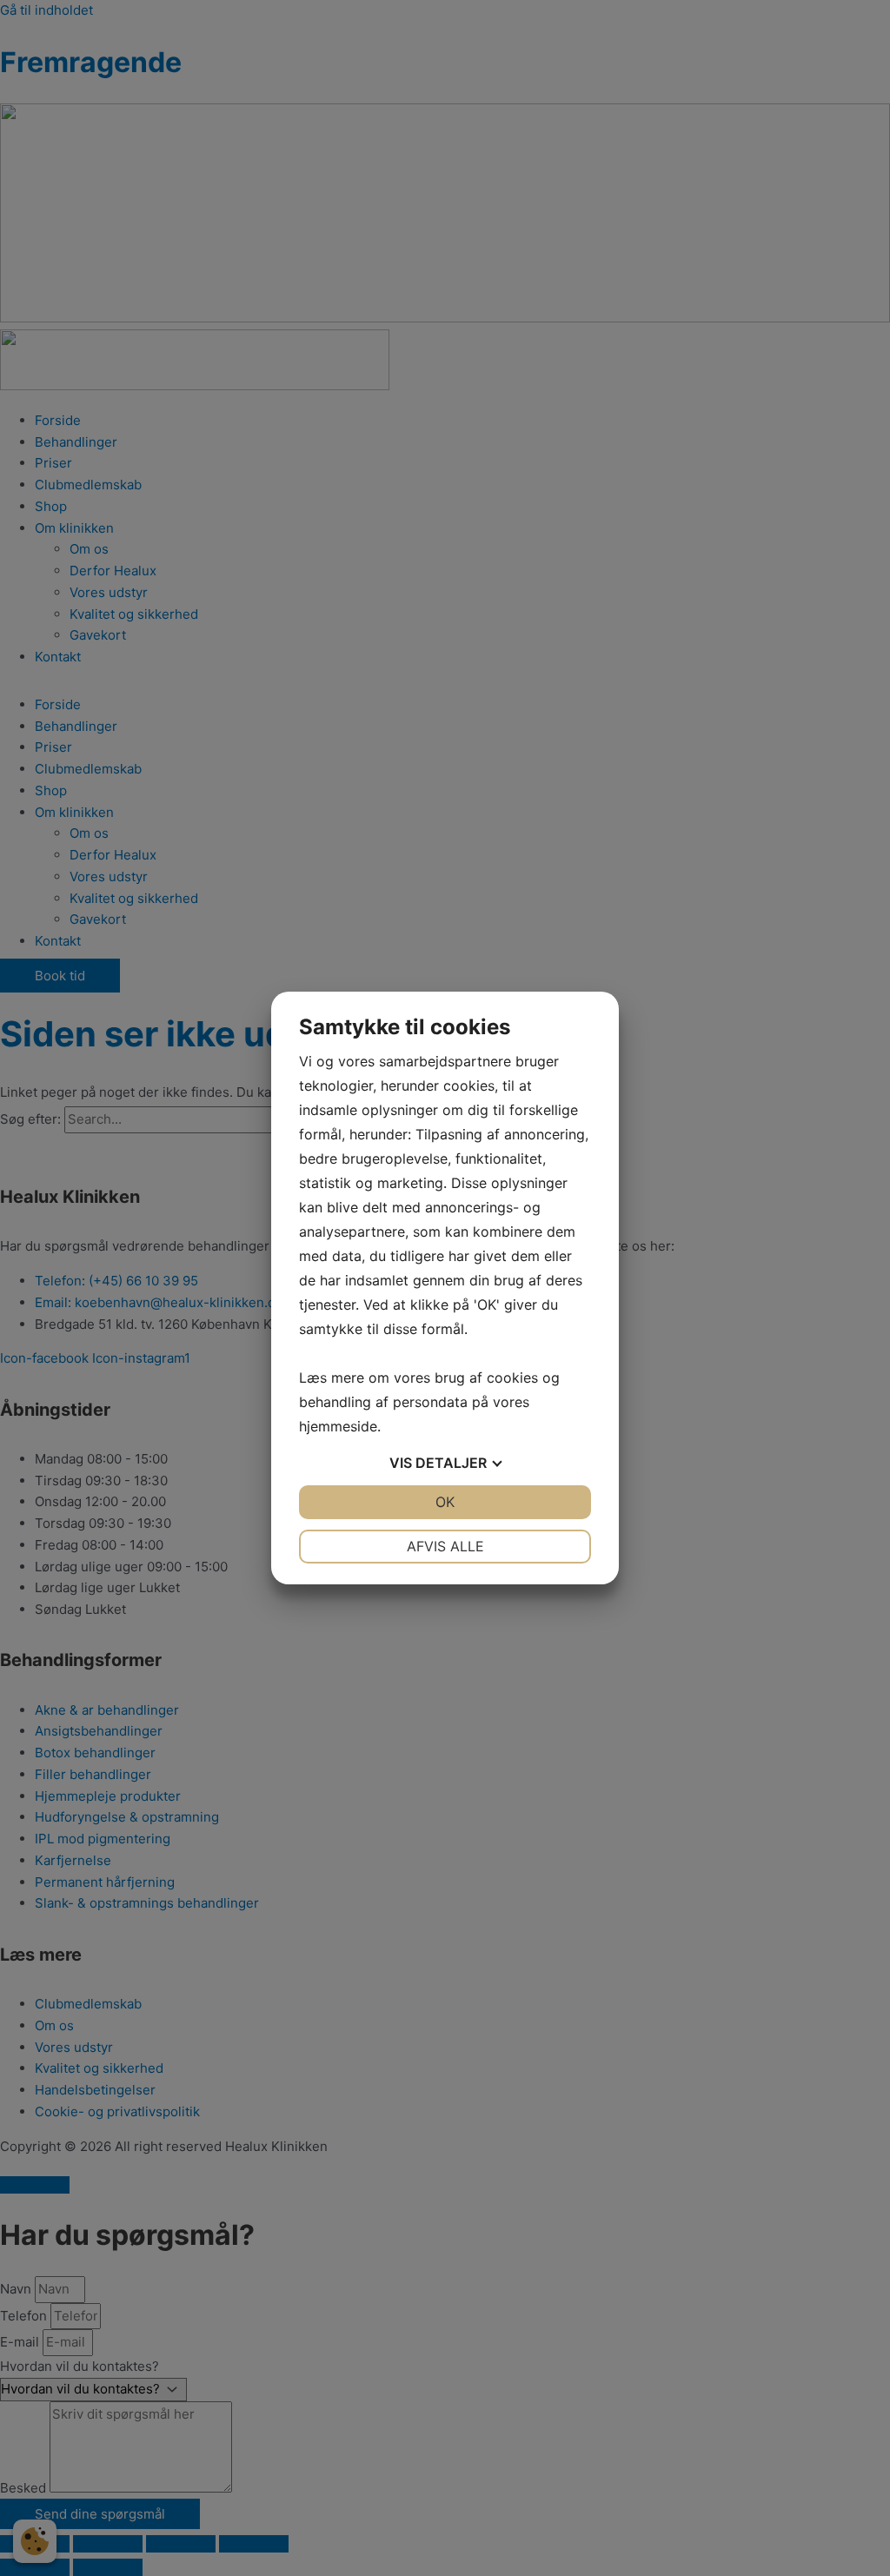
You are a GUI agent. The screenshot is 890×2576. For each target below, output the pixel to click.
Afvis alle (445, 1546)
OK (445, 1502)
